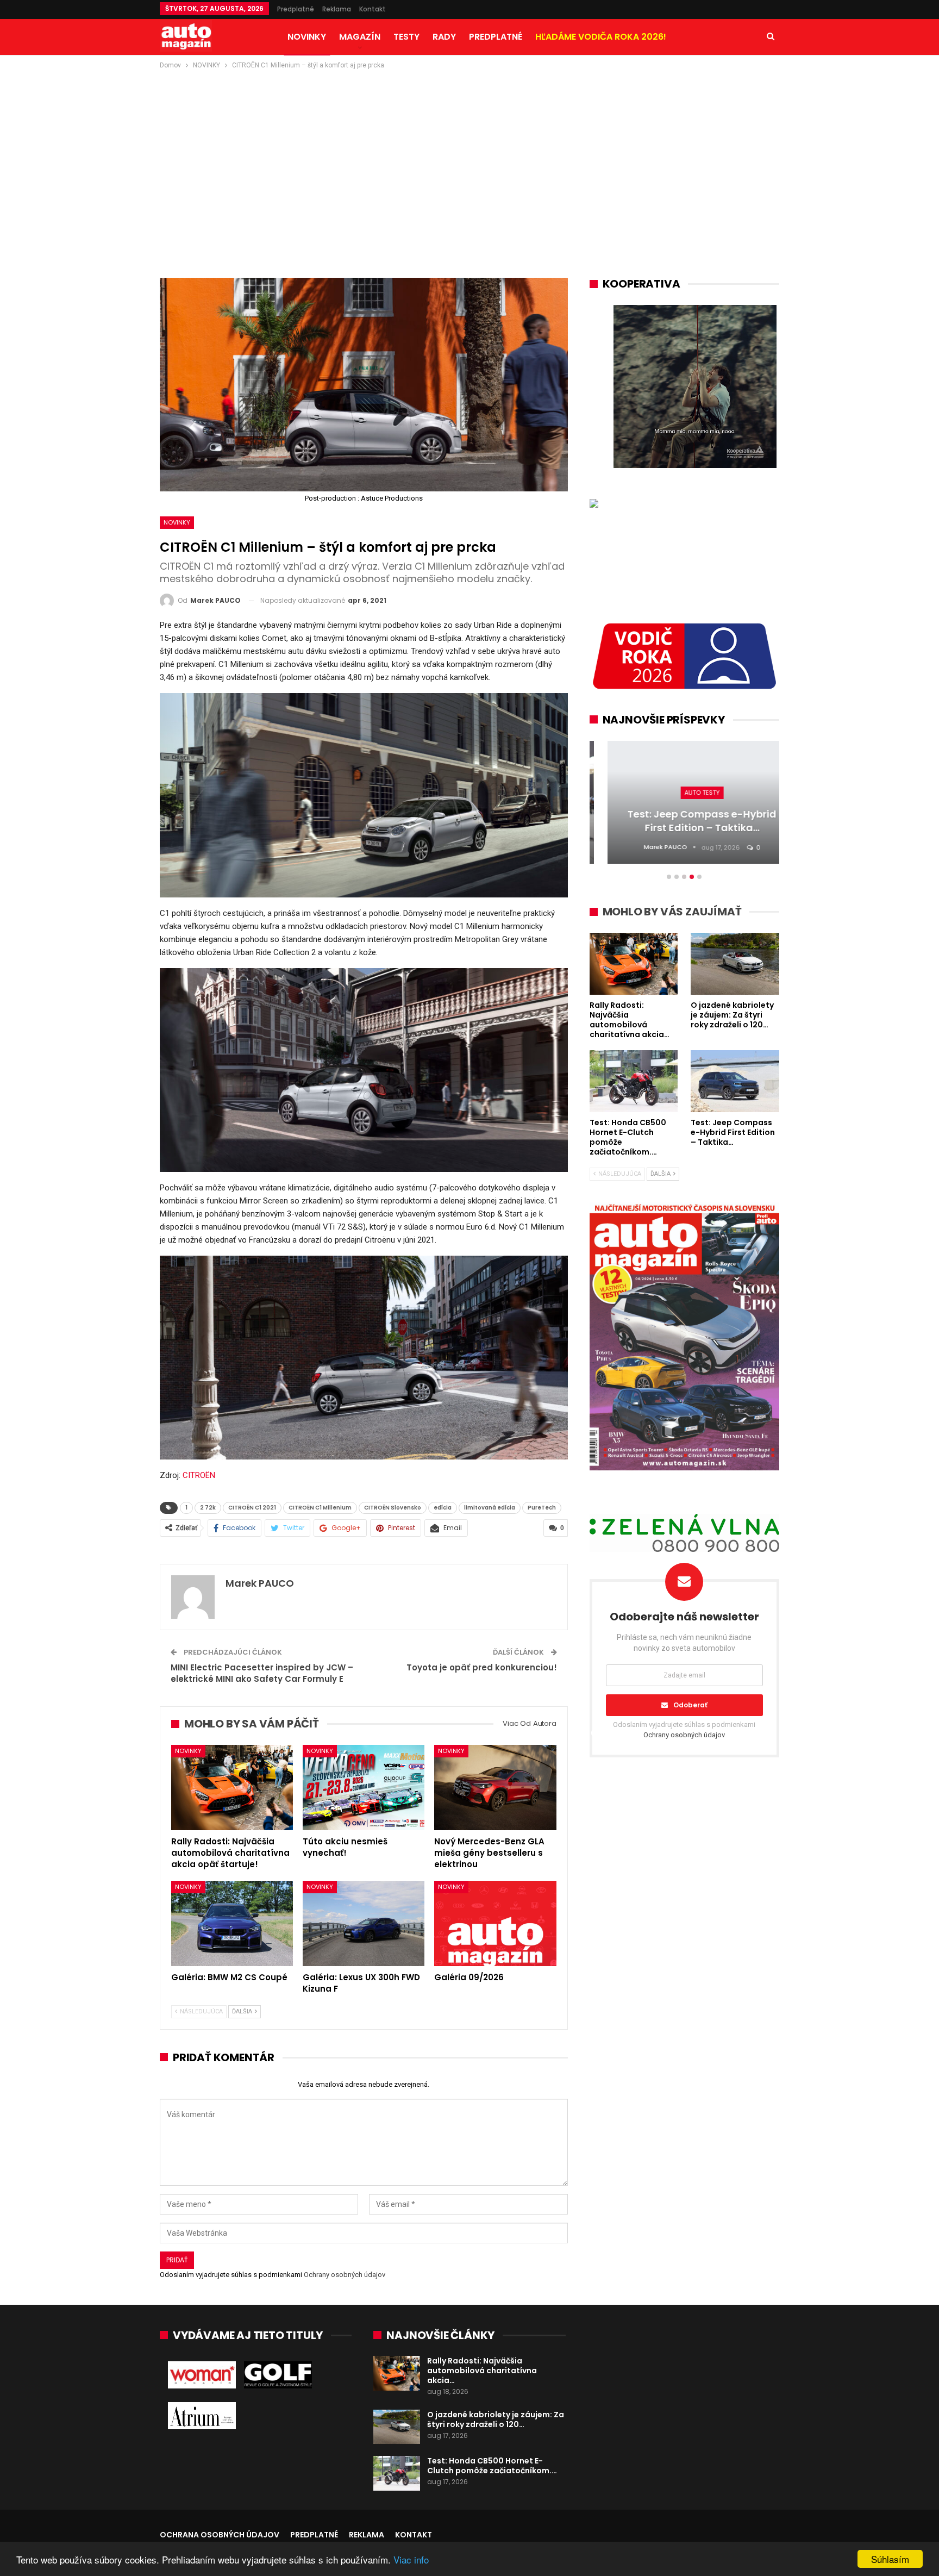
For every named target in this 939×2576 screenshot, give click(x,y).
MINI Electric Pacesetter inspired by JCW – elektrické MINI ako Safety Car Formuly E (262, 1673)
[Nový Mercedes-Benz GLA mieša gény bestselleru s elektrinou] (495, 1788)
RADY (444, 37)
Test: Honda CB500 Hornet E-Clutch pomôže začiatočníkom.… (492, 2466)
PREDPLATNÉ (496, 37)
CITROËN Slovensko (393, 1508)
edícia (443, 1508)
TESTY (406, 37)
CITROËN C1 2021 (252, 1508)
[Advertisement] (469, 153)
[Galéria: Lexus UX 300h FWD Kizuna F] (364, 1923)
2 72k (208, 1508)
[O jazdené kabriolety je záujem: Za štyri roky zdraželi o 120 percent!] (397, 2427)
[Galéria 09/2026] (495, 1923)
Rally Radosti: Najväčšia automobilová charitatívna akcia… (482, 2371)
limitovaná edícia (490, 1508)
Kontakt (373, 9)
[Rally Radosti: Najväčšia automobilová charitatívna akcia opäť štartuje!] (232, 1788)
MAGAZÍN (360, 37)
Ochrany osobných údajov (345, 2275)
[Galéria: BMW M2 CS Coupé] (232, 1923)
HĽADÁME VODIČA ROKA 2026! (601, 37)
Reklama (337, 9)
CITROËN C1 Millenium (320, 1508)
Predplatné (296, 9)
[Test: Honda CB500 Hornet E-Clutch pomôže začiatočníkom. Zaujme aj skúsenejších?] (397, 2473)
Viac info (411, 2559)
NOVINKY (307, 37)
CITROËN (199, 1475)
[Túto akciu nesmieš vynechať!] (364, 1788)
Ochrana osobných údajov (220, 2535)
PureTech (542, 1508)
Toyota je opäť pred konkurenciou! (482, 1667)
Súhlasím (890, 2559)
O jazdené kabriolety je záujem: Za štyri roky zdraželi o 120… (496, 2419)
